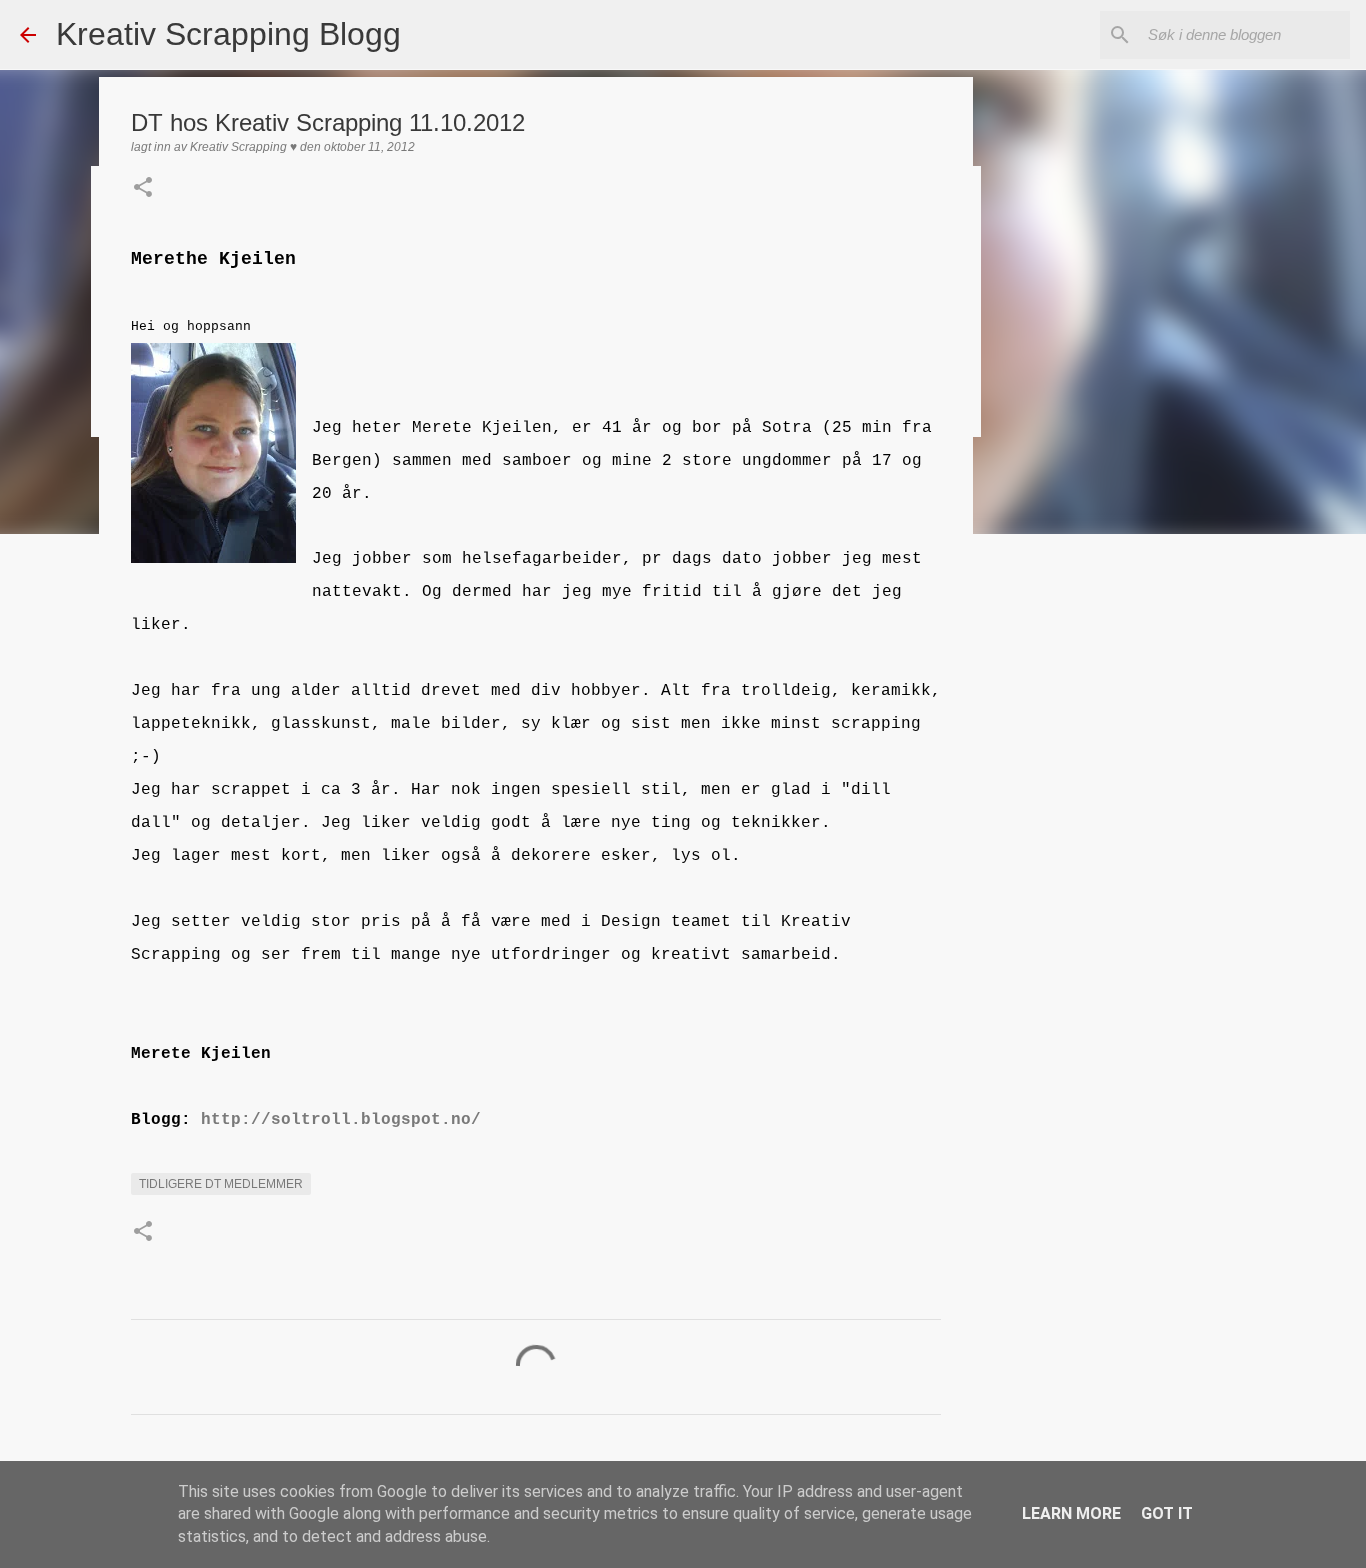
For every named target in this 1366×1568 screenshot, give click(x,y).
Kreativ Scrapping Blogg (228, 34)
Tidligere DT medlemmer (221, 1184)
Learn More (1071, 1513)
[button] (143, 189)
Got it (1167, 1513)
